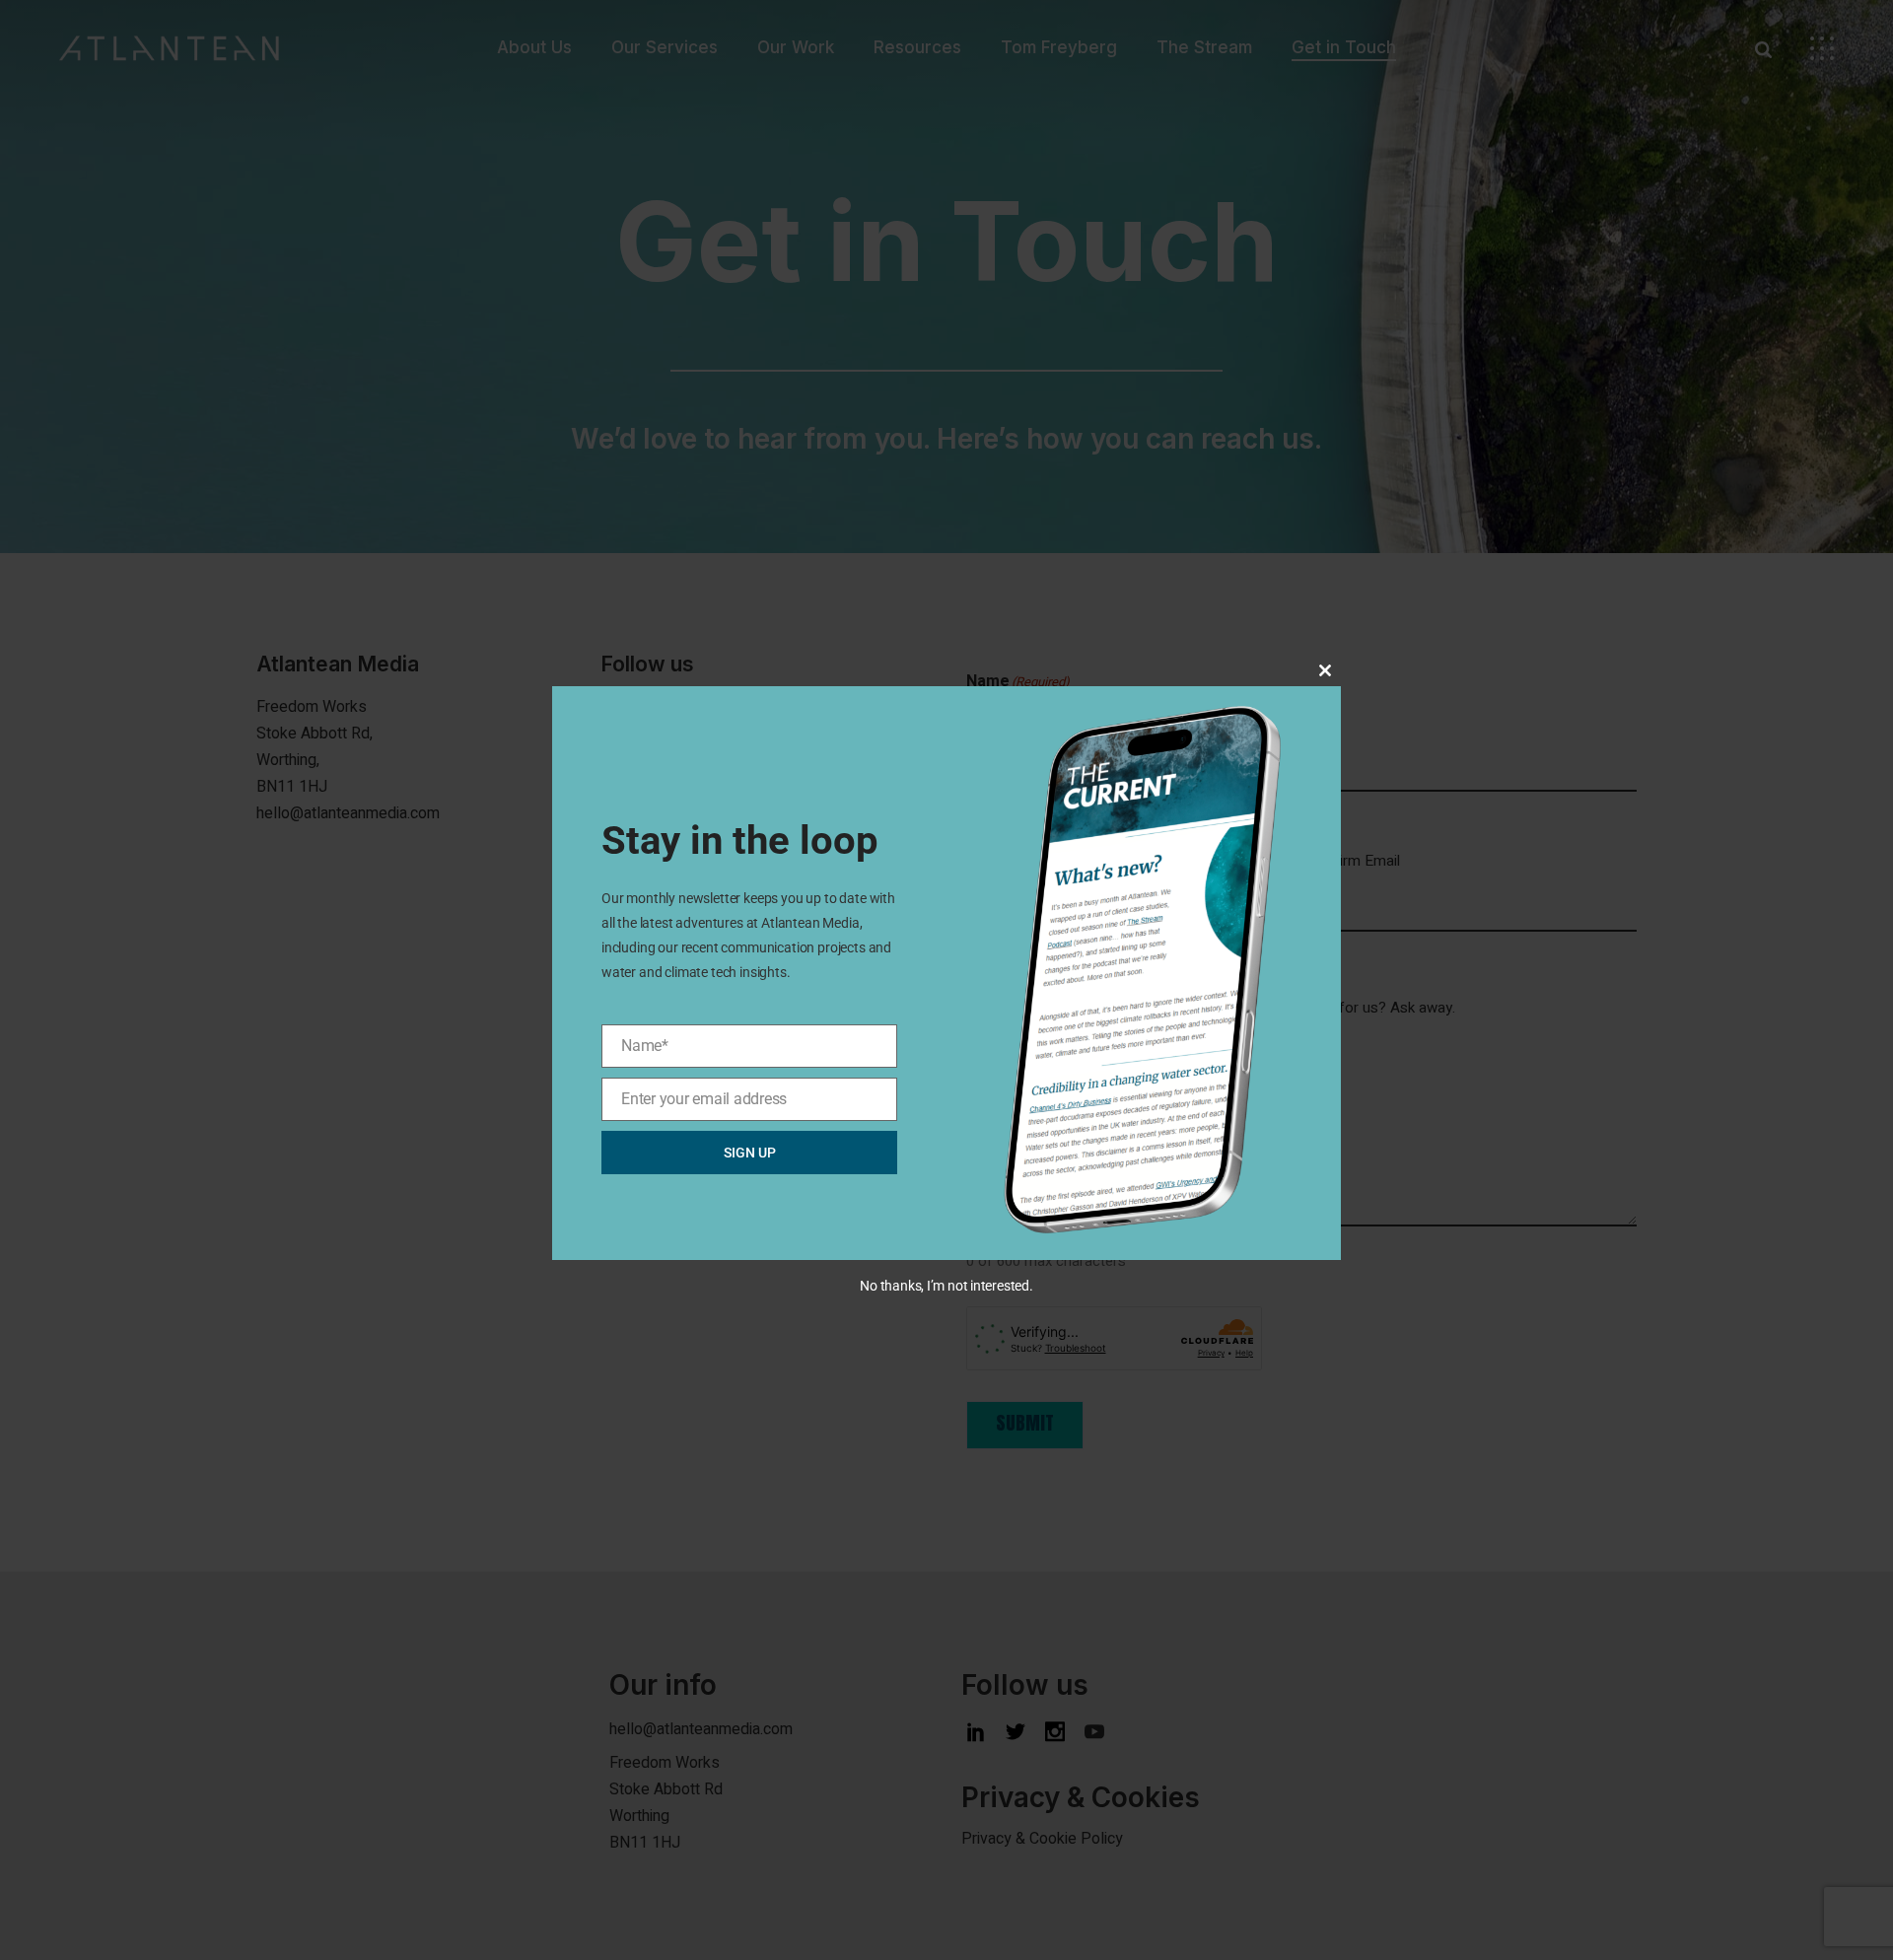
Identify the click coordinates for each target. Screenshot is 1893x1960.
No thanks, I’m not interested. (946, 1286)
